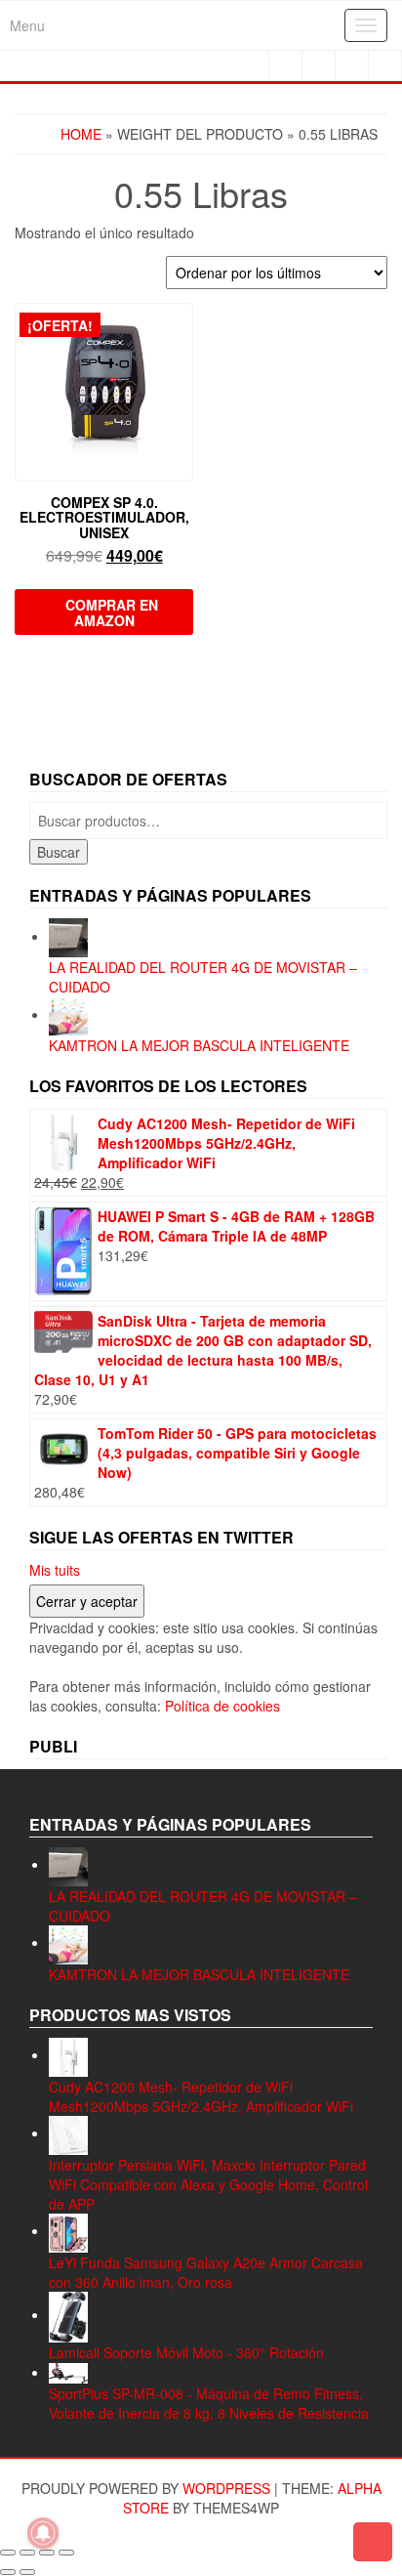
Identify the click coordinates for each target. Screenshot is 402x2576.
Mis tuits (55, 1570)
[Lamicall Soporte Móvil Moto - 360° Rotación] (68, 2314)
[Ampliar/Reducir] (8, 2553)
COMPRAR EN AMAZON (112, 612)
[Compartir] (47, 2553)
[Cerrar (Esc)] (66, 2553)
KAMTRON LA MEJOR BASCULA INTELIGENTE (199, 1045)
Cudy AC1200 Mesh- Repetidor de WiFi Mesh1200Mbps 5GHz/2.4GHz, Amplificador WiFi (201, 2096)
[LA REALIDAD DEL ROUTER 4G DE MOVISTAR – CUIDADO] (68, 936)
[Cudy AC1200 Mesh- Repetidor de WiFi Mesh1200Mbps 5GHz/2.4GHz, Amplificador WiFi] (68, 2054)
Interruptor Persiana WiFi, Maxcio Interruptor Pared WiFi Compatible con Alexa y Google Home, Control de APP (208, 2184)
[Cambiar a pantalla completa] (27, 2553)
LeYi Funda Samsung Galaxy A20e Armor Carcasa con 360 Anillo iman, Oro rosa (206, 2272)
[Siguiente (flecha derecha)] (27, 2572)
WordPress (226, 2488)
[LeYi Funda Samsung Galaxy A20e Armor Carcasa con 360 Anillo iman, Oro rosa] (68, 2230)
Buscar (59, 852)
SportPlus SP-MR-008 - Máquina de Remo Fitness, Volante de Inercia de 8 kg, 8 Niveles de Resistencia (209, 2403)
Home (81, 134)
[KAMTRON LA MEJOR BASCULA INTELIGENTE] (68, 1014)
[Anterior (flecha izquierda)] (8, 2572)
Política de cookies (222, 1706)
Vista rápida (184, 332)
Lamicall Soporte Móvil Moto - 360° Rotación (186, 2352)
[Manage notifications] (43, 2533)
